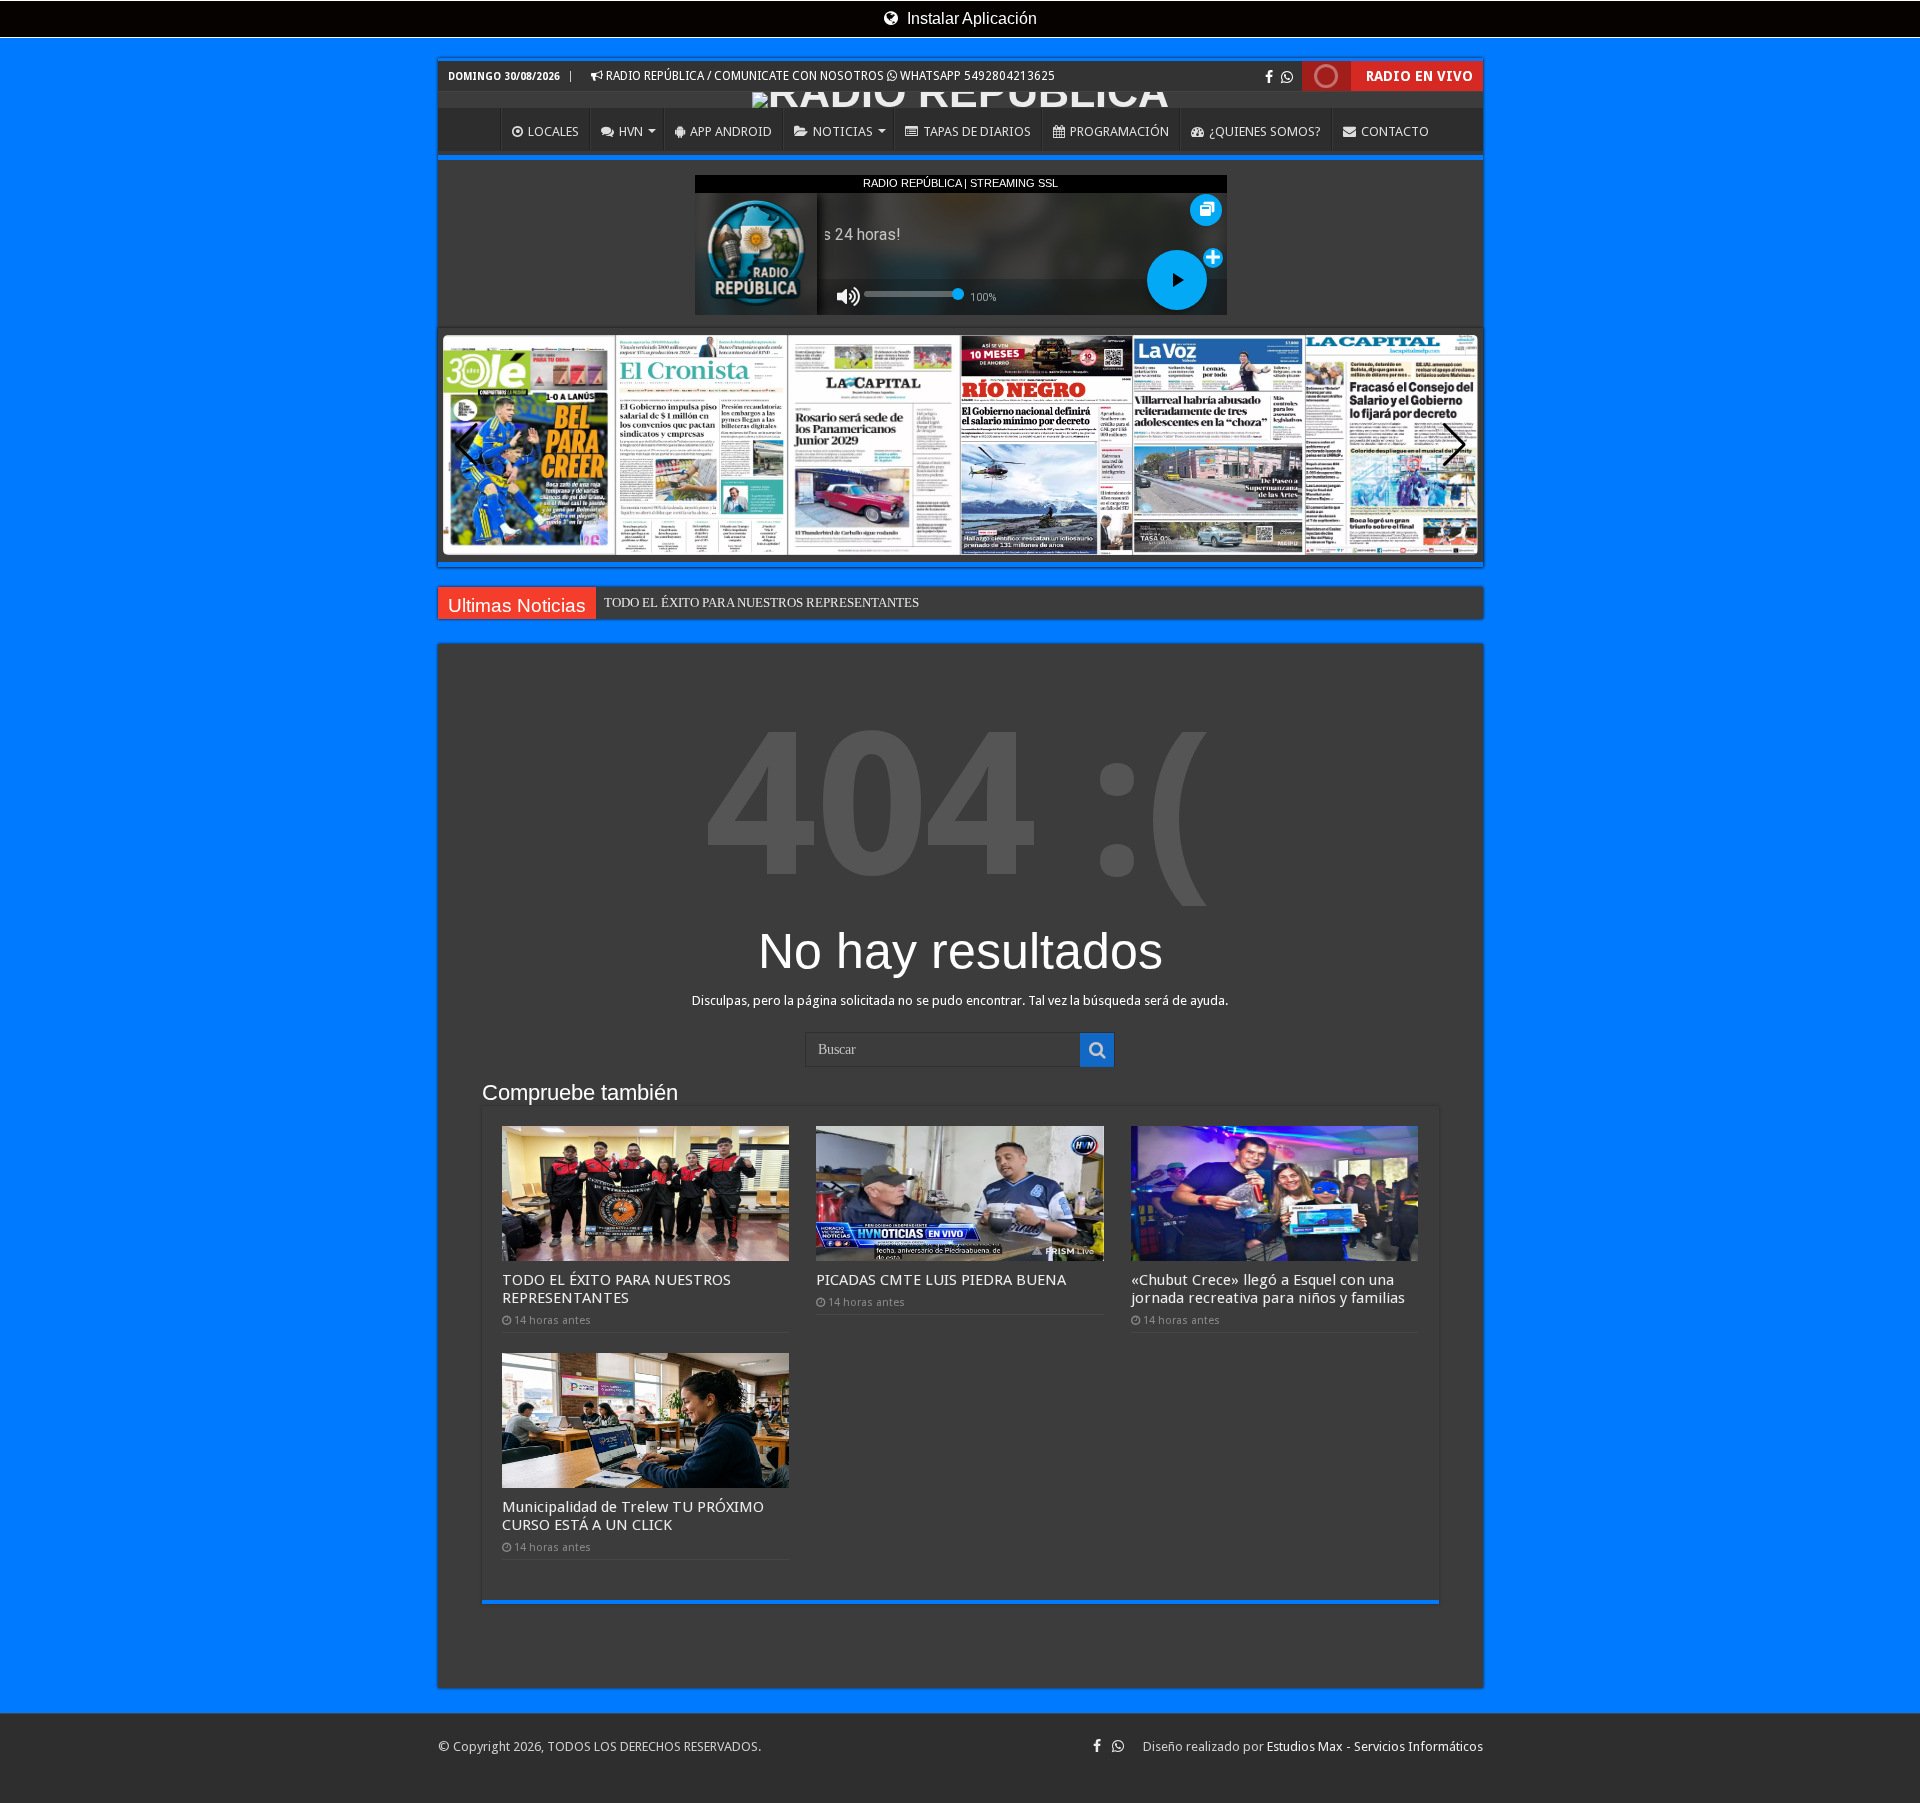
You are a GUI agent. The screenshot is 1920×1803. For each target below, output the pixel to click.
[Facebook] (1269, 77)
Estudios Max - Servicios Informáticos (1375, 1746)
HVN (631, 131)
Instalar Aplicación (970, 18)
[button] (1454, 445)
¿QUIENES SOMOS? (1265, 131)
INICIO (474, 129)
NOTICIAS (843, 131)
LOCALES (553, 131)
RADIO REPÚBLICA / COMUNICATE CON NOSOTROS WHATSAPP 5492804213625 (829, 76)
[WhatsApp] (1287, 77)
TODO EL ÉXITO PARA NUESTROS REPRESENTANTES (761, 602)
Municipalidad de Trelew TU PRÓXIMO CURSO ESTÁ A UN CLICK (633, 1516)
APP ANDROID (731, 131)
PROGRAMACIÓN (1119, 131)
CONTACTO (1395, 131)
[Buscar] (1097, 1050)
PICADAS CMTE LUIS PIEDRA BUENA (941, 1280)
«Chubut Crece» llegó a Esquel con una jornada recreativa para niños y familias (1268, 1289)
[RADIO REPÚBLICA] (960, 100)
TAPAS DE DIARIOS (977, 131)
